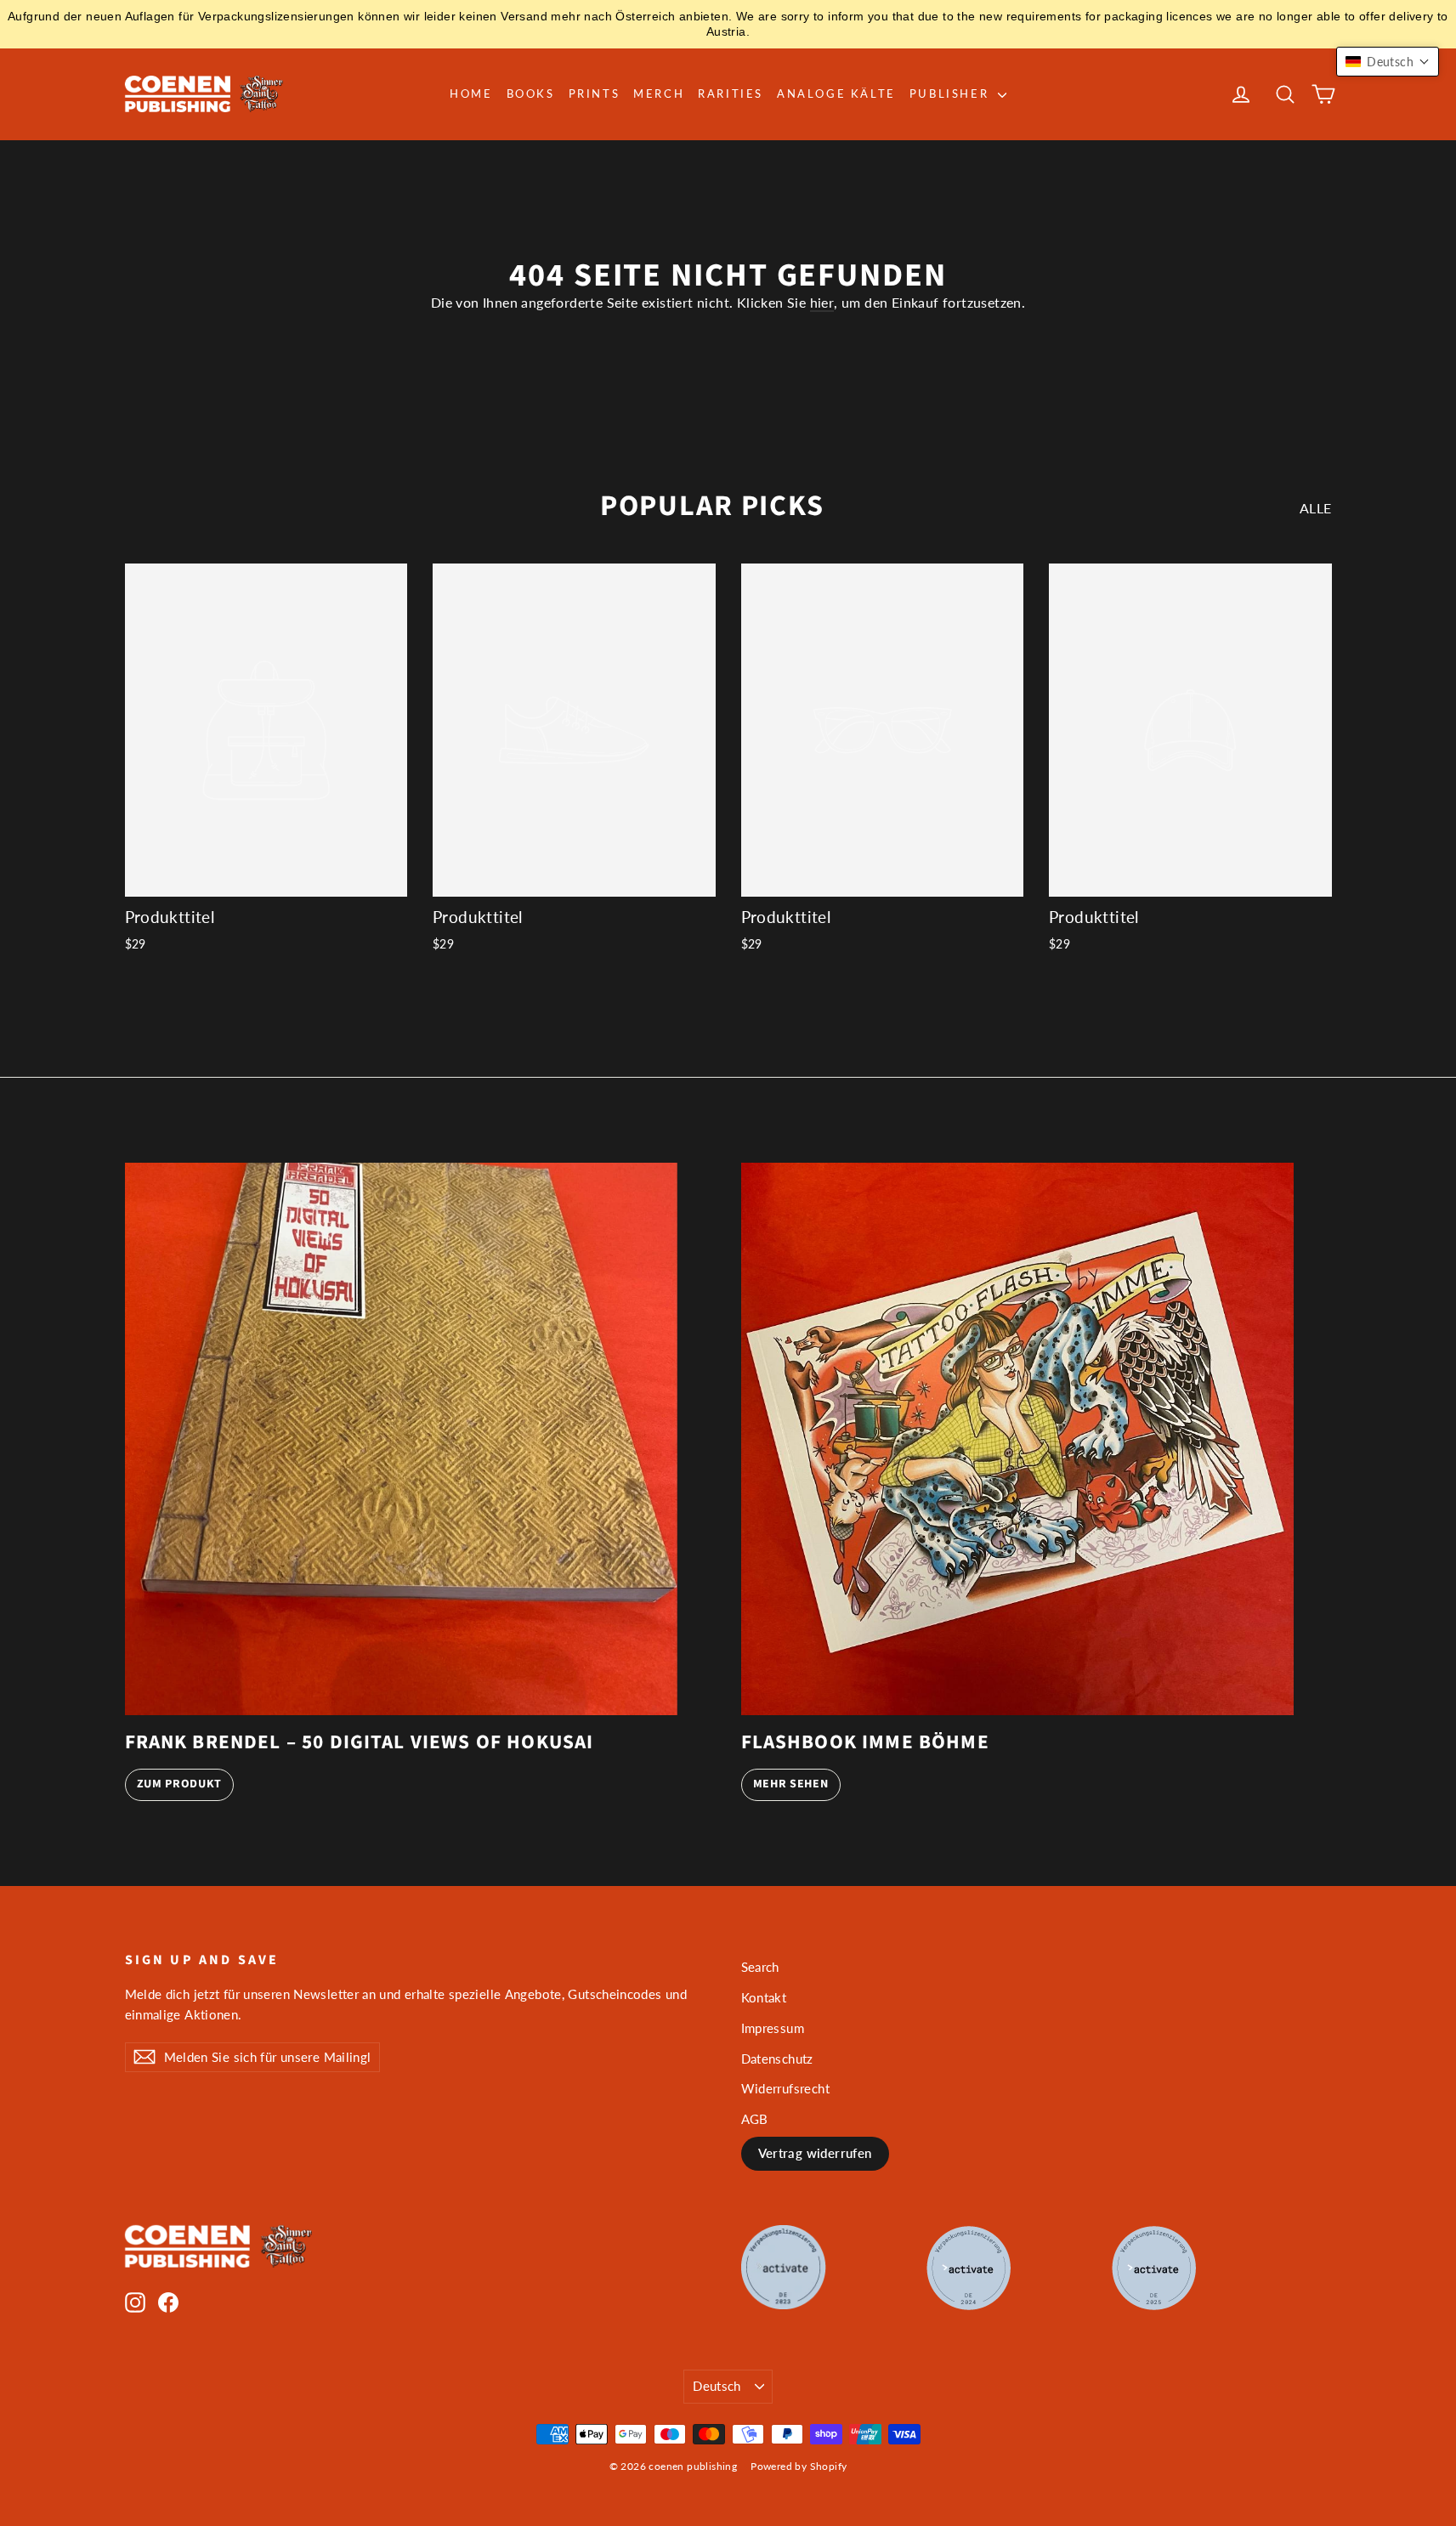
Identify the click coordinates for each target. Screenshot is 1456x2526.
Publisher (952, 93)
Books (531, 93)
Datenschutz (777, 2059)
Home (471, 93)
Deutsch (717, 2386)
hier (822, 302)
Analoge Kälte (836, 93)
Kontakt (764, 1997)
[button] (1388, 62)
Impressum (773, 2028)
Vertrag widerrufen (815, 2153)
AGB (755, 2119)
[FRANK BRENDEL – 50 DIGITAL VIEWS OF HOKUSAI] (401, 1439)
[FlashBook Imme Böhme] (1017, 1439)
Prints (595, 93)
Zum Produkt (180, 1784)
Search (760, 1967)
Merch (659, 93)
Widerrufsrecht (786, 2088)
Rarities (731, 93)
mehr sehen (791, 1784)
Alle (1316, 508)
